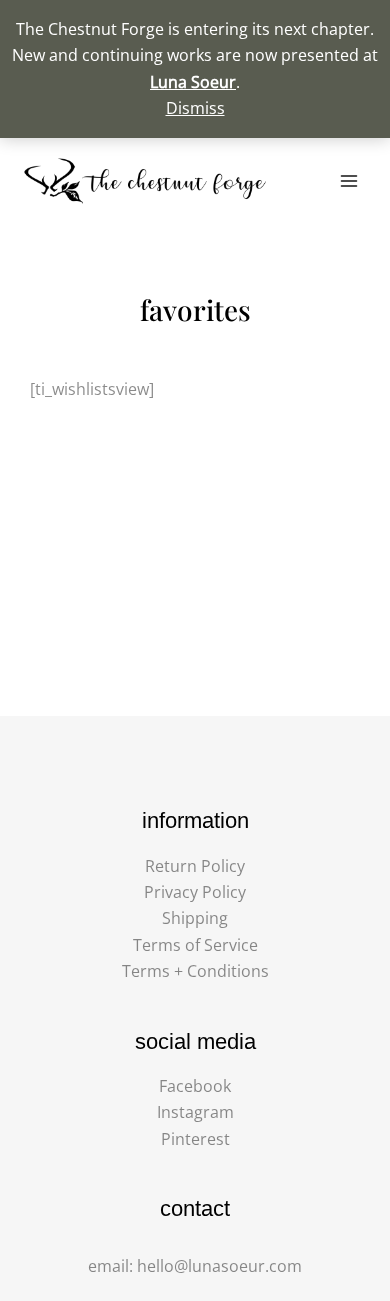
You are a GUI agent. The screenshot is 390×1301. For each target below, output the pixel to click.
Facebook (195, 1086)
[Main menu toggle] (349, 181)
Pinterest (195, 1139)
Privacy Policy (195, 892)
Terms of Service (195, 945)
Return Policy (195, 866)
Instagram (195, 1112)
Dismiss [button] (195, 108)
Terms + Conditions (195, 971)
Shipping (195, 918)
